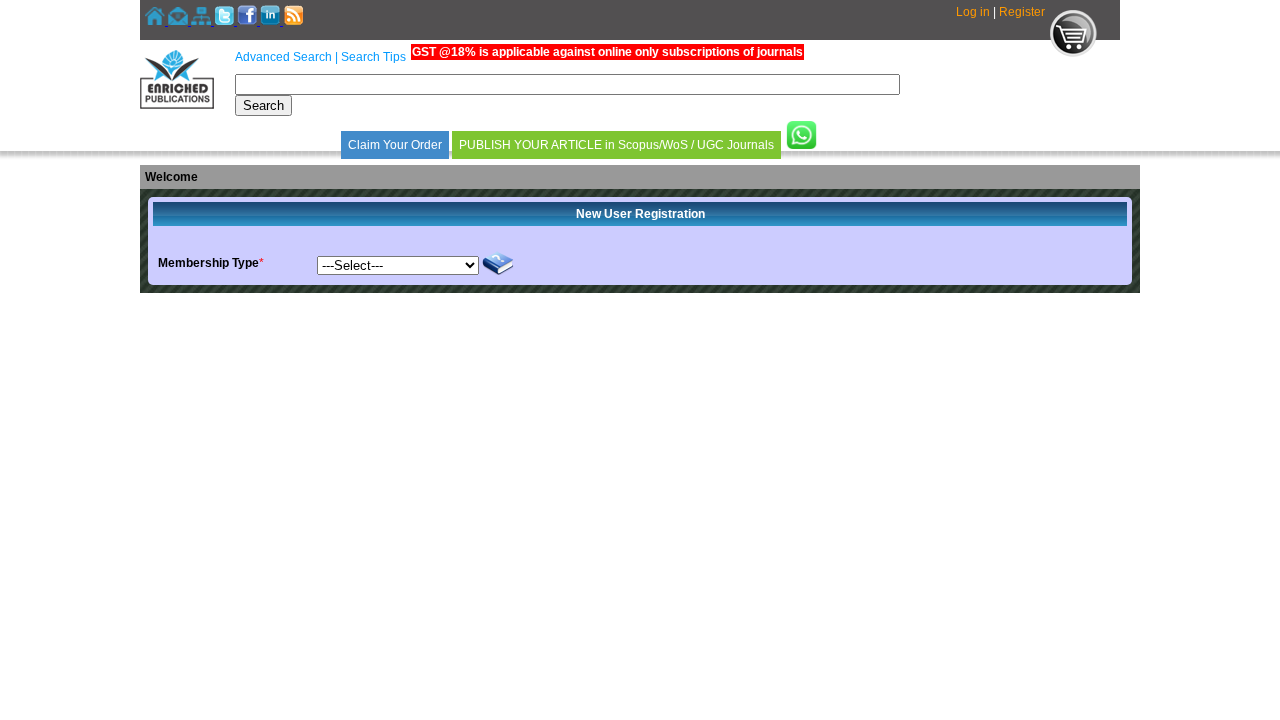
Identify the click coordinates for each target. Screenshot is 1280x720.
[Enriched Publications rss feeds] (293, 21)
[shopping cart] (1073, 53)
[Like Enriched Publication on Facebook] (248, 21)
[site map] (202, 21)
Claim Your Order (395, 145)
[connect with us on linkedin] (271, 21)
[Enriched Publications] (177, 105)
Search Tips (373, 57)
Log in (973, 12)
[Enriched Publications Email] (179, 21)
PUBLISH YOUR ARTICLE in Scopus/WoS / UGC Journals (616, 145)
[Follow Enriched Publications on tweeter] (225, 21)
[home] (156, 21)
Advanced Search (283, 57)
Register (1022, 12)
